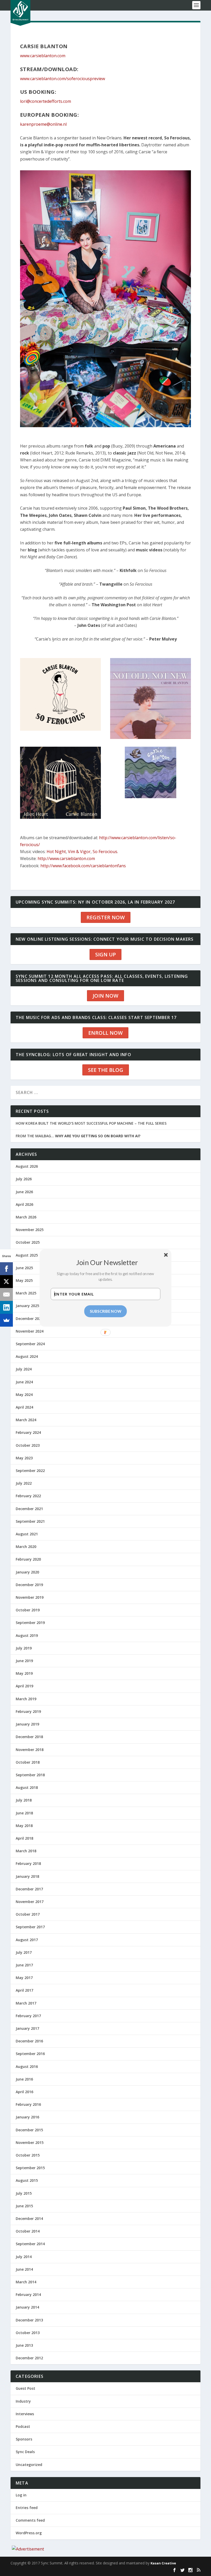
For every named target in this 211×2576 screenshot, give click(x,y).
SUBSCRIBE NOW (106, 1311)
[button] (107, 1262)
